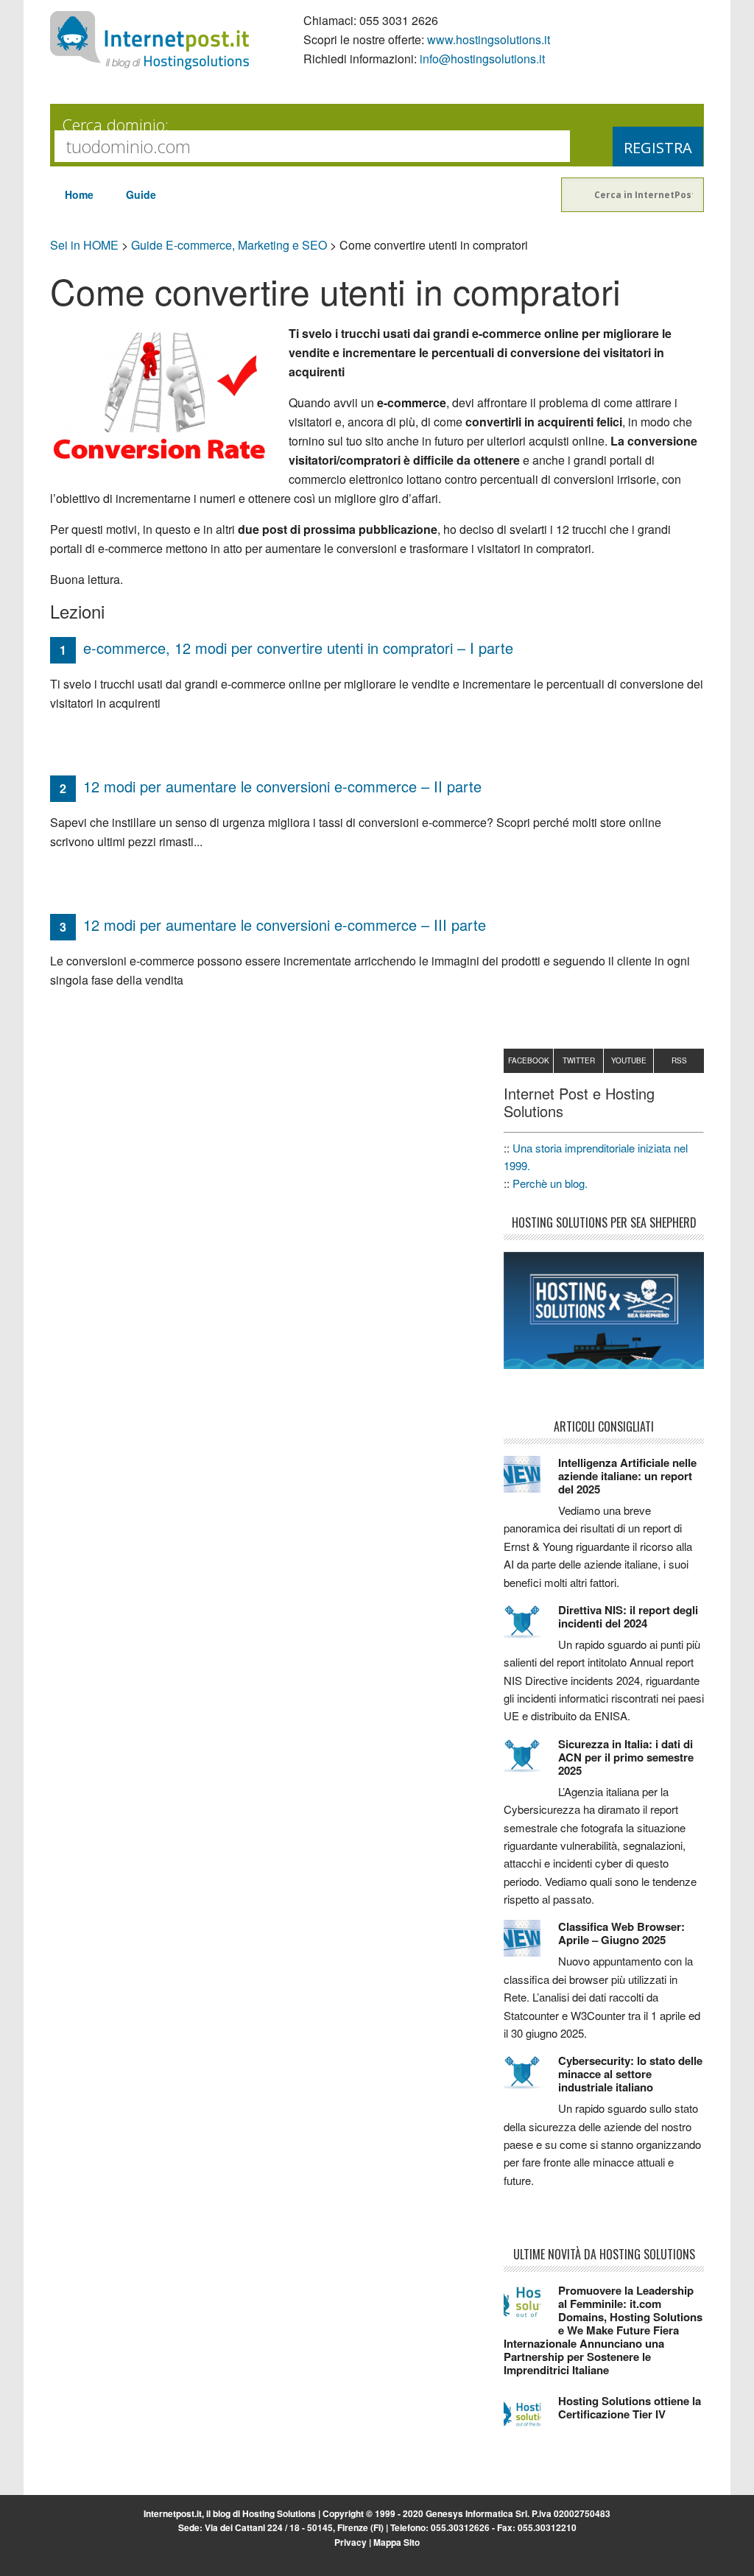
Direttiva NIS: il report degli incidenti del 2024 (628, 1616)
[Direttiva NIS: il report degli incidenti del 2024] (531, 1628)
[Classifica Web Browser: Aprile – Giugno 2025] (531, 1945)
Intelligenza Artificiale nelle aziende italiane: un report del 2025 (627, 1476)
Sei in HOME (84, 245)
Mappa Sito (397, 2542)
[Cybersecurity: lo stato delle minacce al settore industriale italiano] (531, 2079)
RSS (679, 1060)
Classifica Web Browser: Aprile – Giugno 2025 (621, 1933)
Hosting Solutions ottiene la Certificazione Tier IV (630, 2407)
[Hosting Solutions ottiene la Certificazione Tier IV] (531, 2419)
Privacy (350, 2542)
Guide (141, 194)
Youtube (629, 1060)
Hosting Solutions (279, 2513)
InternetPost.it (149, 41)
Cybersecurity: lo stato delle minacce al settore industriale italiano (630, 2074)
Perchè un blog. (550, 1183)
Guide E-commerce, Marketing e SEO (229, 245)
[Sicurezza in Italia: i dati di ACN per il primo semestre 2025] (531, 1762)
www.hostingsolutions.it (489, 39)
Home (79, 194)
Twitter (579, 1060)
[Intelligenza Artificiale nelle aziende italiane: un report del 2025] (531, 1481)
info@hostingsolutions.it (482, 59)
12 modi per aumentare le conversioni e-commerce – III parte (285, 925)
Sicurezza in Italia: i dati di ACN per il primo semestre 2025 (626, 1757)
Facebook (529, 1060)
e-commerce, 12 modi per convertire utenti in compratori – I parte (298, 648)
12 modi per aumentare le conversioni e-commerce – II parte (282, 786)
